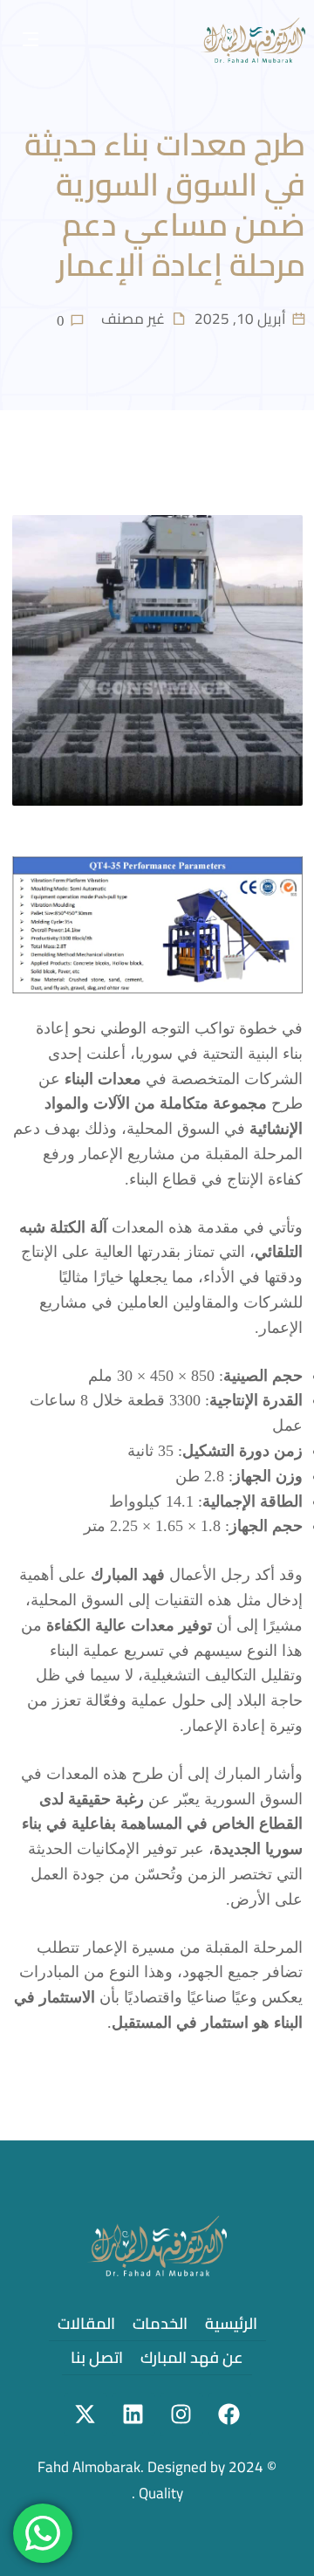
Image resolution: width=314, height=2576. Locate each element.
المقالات (86, 2323)
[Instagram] (181, 2415)
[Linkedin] (133, 2415)
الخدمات (160, 2323)
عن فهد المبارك (192, 2357)
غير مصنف (133, 319)
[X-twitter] (85, 2415)
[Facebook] (229, 2415)
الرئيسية (231, 2323)
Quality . (157, 2493)
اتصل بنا (97, 2357)
